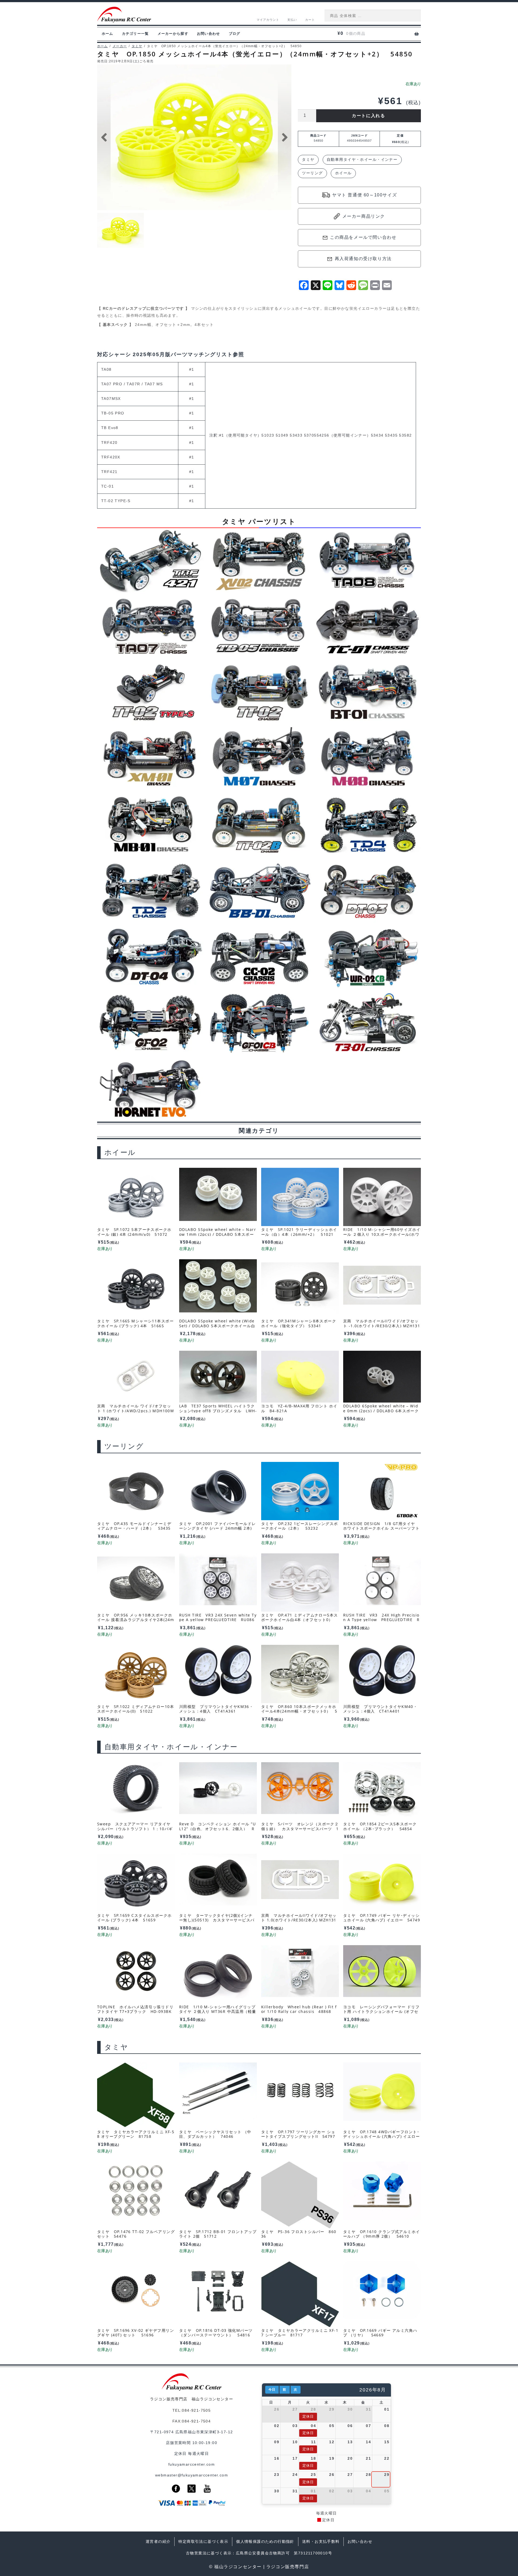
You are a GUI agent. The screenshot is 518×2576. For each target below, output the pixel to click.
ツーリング (312, 173)
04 (313, 2426)
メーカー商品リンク (364, 216)
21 (368, 2458)
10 (295, 2442)
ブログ (235, 34)
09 (277, 2442)
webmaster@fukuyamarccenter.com (192, 2475)
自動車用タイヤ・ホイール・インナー (362, 159)
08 (387, 2426)
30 (350, 2409)
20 (350, 2458)
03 (295, 2426)
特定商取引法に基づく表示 (203, 2541)
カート (310, 20)
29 (332, 2409)
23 (277, 2475)
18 (313, 2458)
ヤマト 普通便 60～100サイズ (364, 195)
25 (313, 2475)
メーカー (120, 46)
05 (332, 2426)
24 (295, 2475)
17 (295, 2458)
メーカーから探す (173, 34)
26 (277, 2409)
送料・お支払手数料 (321, 2541)
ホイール (343, 173)
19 (332, 2458)
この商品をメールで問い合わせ (363, 237)
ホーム (108, 34)
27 (295, 2409)
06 (350, 2426)
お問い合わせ (209, 34)
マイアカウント (268, 20)
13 (350, 2442)
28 (313, 2409)
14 (368, 2442)
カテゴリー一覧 (135, 34)
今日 (272, 2390)
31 (368, 2409)
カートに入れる (368, 116)
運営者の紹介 (158, 2541)
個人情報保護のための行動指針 (265, 2541)
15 (387, 2442)
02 (277, 2426)
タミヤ (137, 46)
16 (277, 2458)
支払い (292, 20)
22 (387, 2458)
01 (387, 2409)
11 (313, 2442)
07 (368, 2426)
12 (332, 2442)
